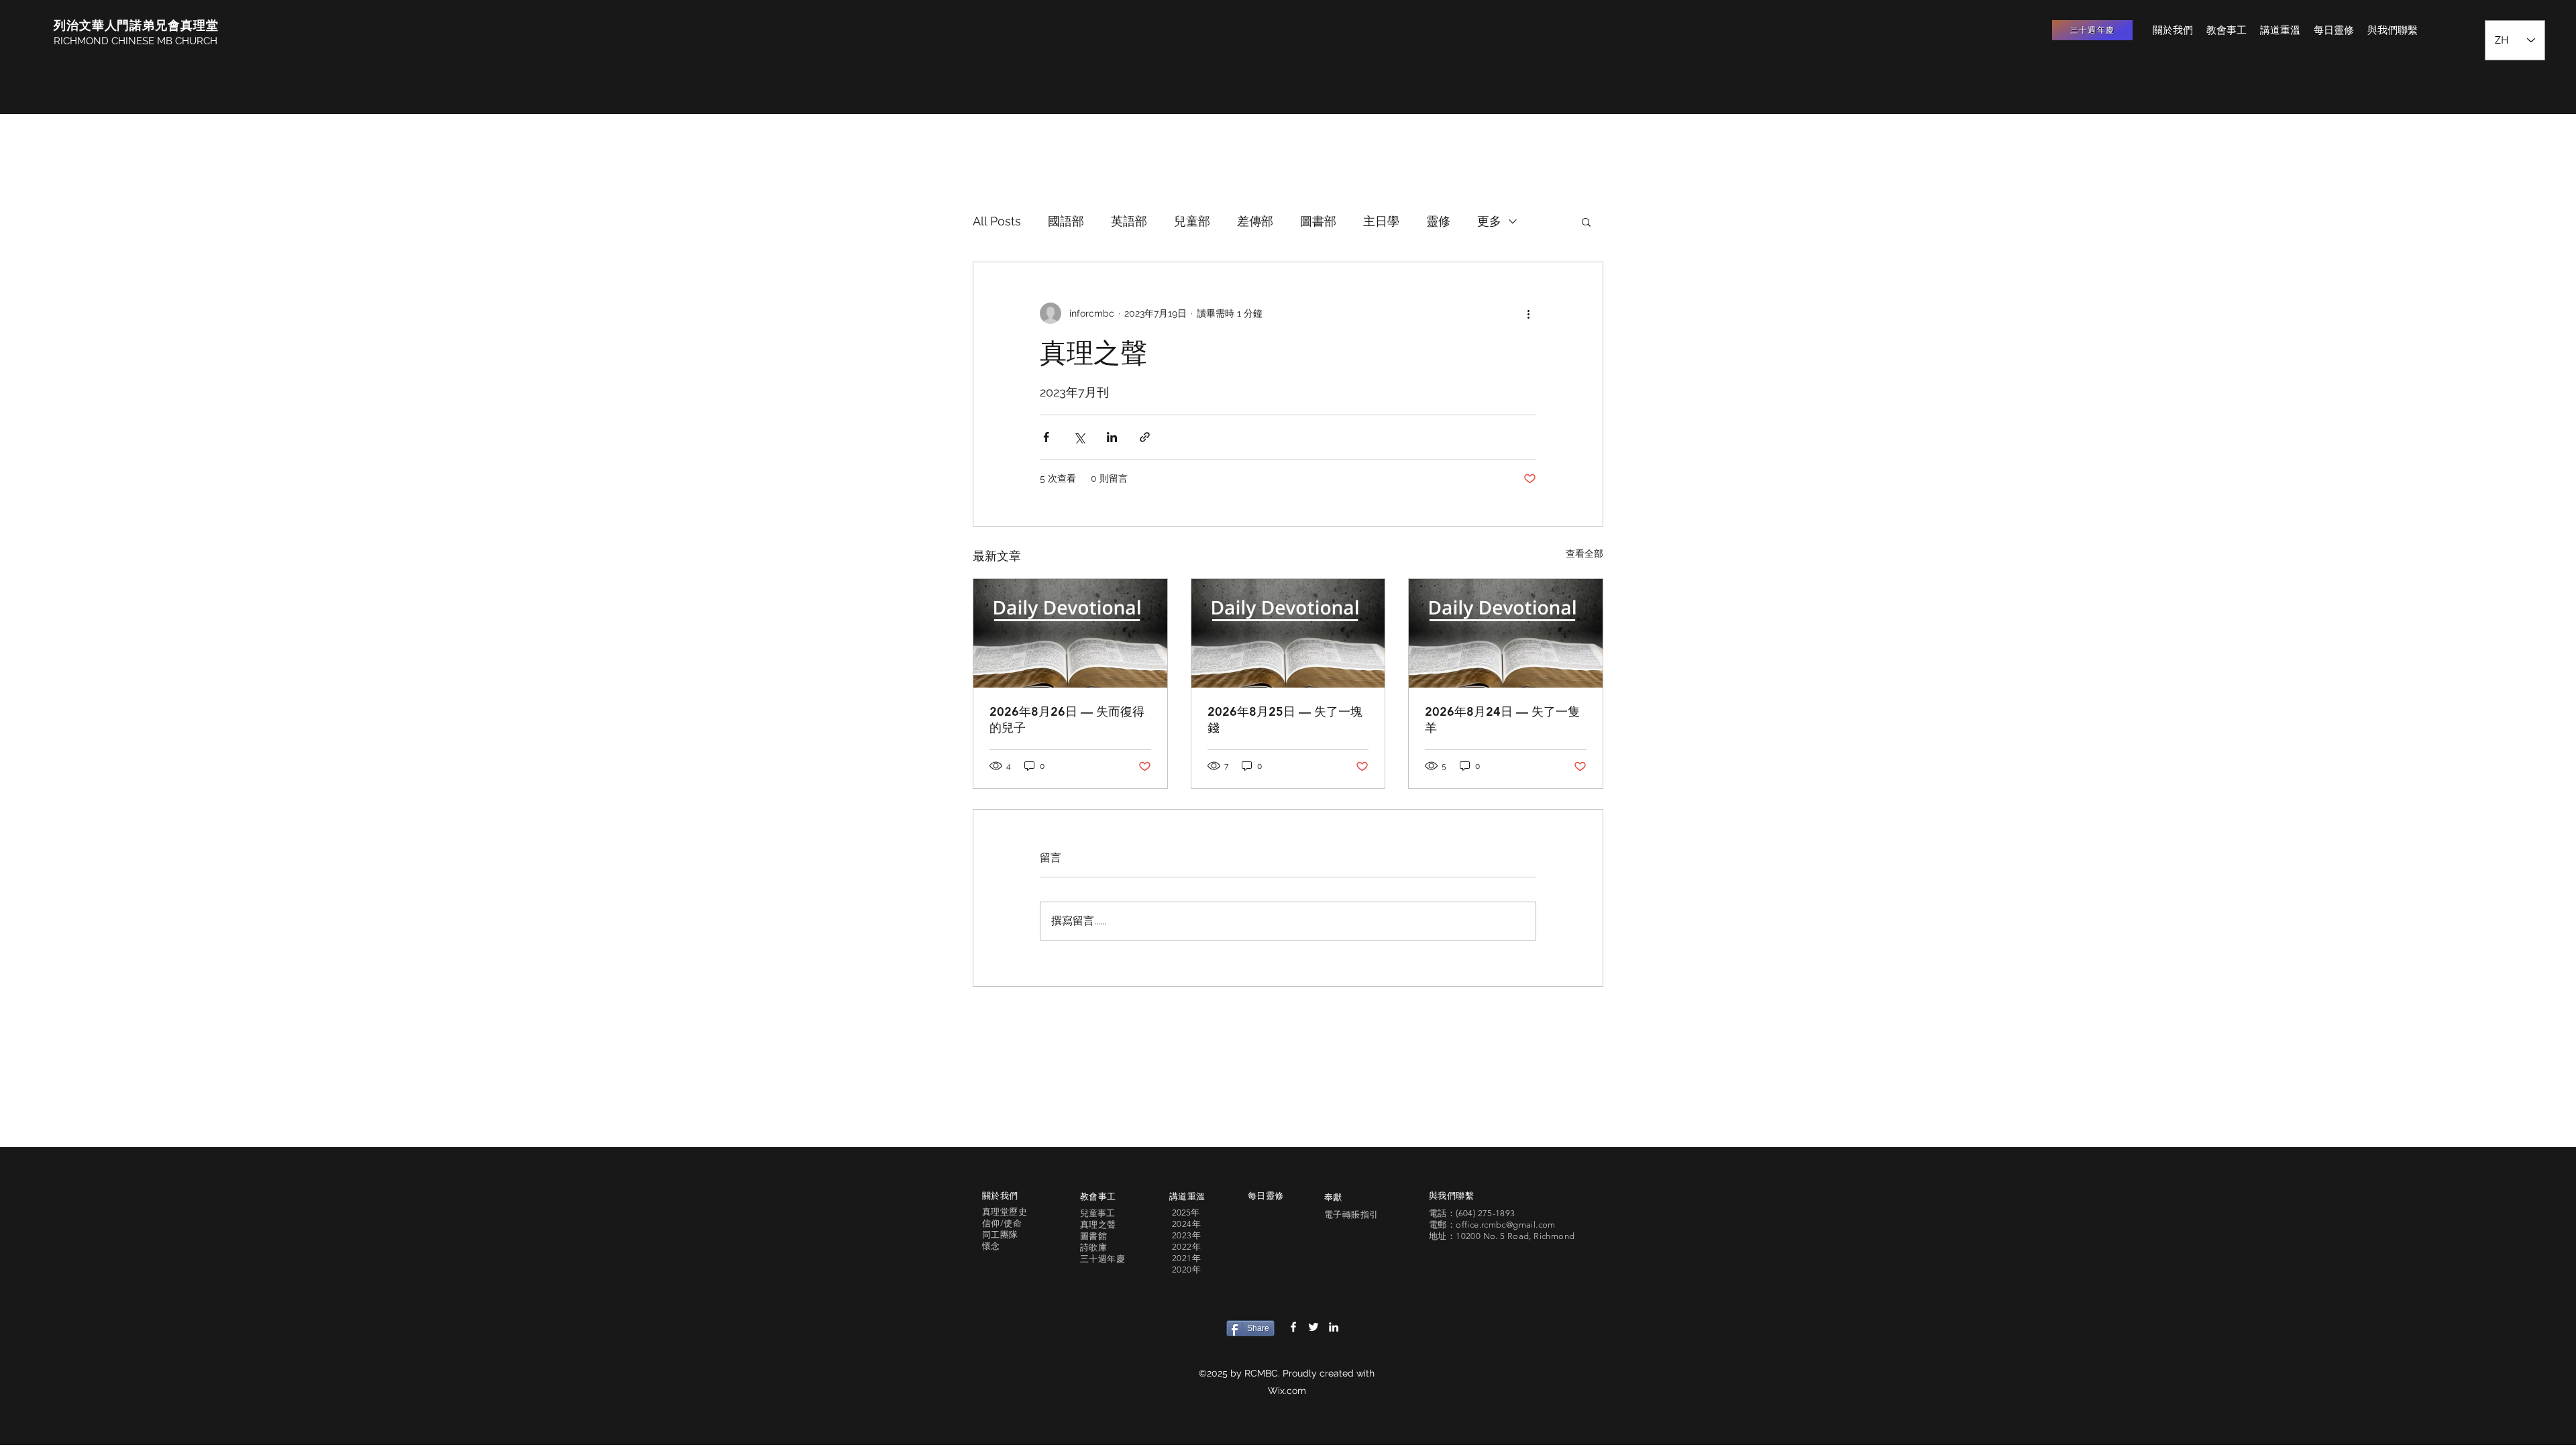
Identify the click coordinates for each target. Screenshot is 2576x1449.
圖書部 (1318, 221)
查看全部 (1585, 553)
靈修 (1438, 221)
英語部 (1129, 221)
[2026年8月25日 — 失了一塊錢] (1288, 633)
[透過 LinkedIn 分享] (1112, 437)
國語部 (1066, 221)
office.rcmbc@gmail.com (1506, 1225)
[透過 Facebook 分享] (1046, 437)
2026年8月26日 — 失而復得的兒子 (1067, 719)
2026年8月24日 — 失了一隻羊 (1502, 719)
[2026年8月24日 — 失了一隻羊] (1506, 633)
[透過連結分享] (1145, 437)
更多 (1489, 221)
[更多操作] (1528, 313)
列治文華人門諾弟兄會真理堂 (136, 25)
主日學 (1381, 221)
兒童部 (1192, 221)
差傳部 (1255, 221)
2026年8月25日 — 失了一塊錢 (1285, 719)
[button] (1586, 221)
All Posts (997, 221)
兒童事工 (1097, 1213)
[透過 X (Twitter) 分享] (1079, 437)
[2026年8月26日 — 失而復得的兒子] (1070, 633)
